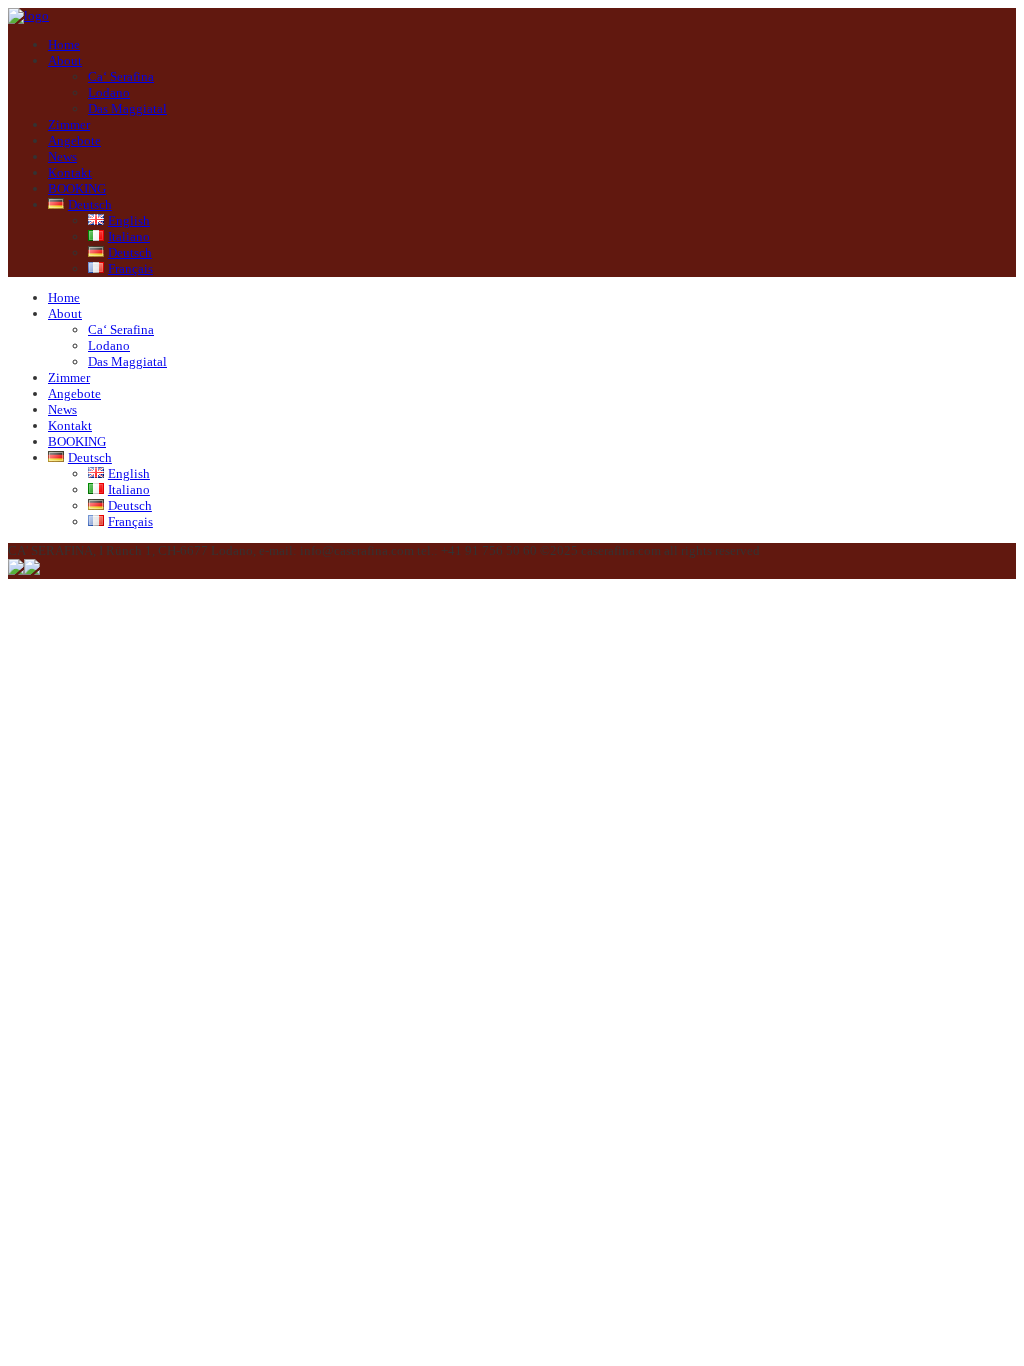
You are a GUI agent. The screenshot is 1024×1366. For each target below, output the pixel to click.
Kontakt (70, 172)
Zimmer (69, 124)
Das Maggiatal (127, 108)
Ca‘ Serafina (121, 76)
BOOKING (77, 188)
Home (64, 44)
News (62, 156)
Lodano (109, 92)
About (65, 60)
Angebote (74, 140)
